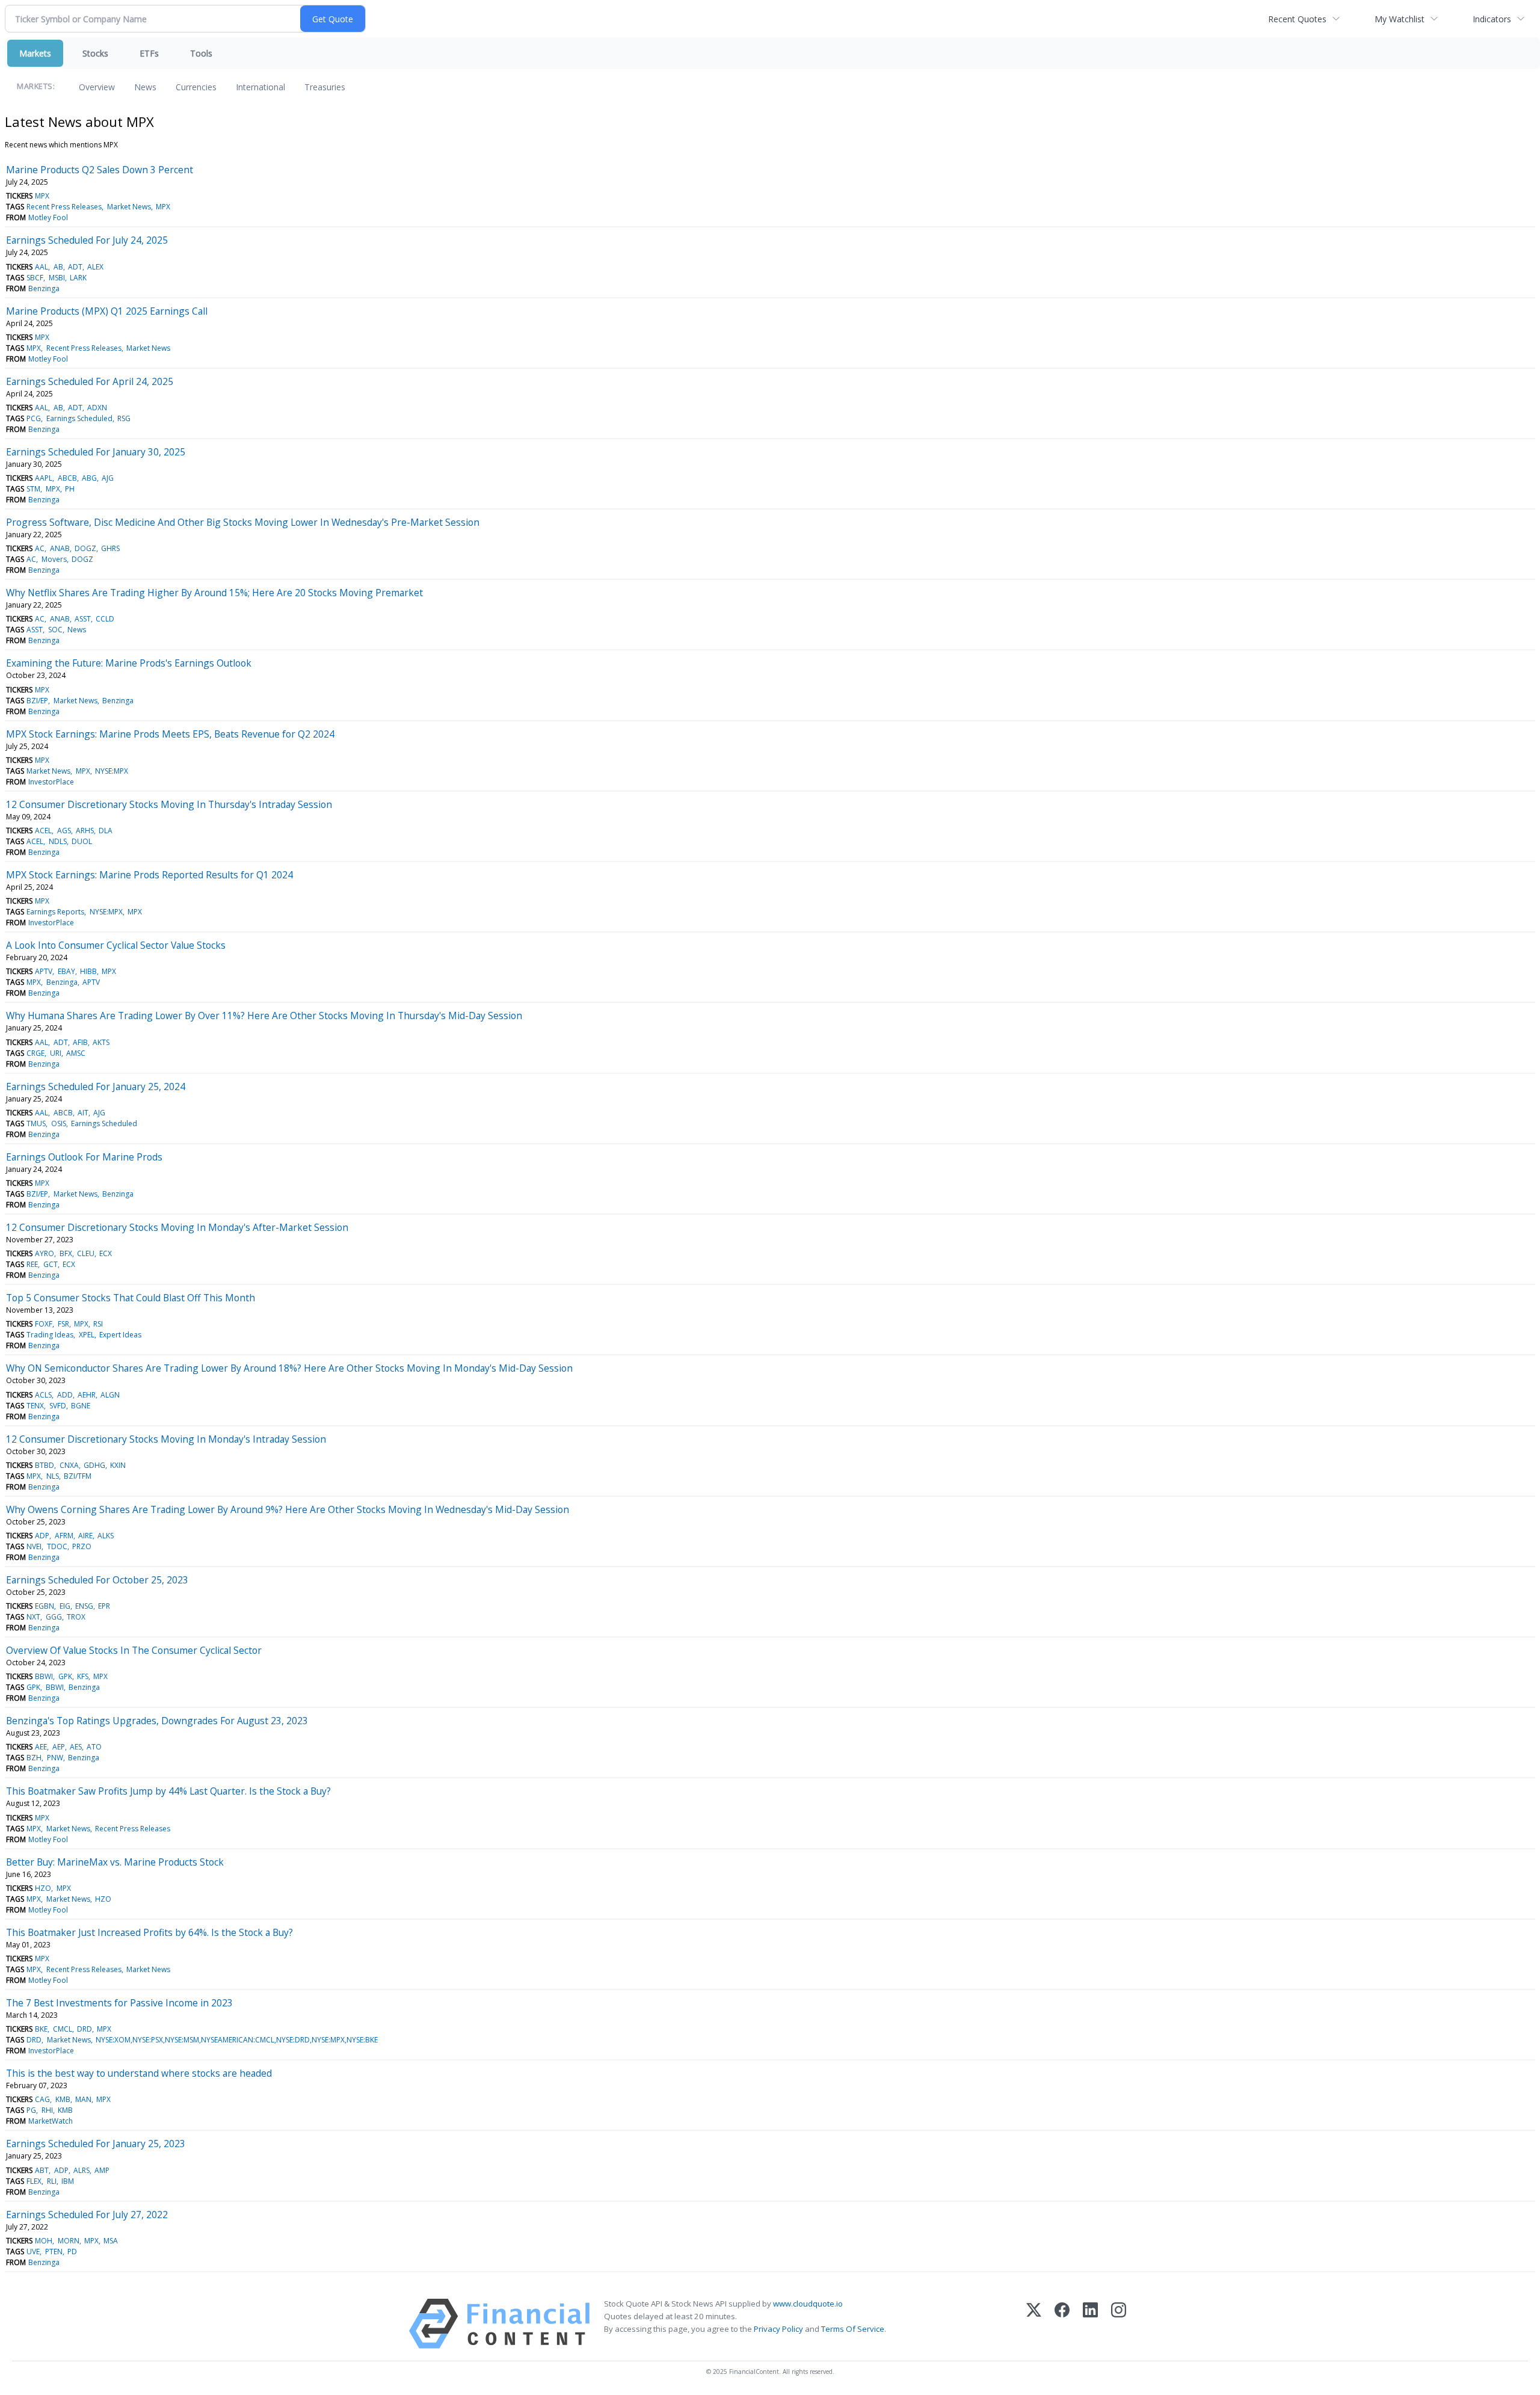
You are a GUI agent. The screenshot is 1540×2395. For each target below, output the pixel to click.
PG (31, 2110)
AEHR (87, 1395)
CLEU (86, 1253)
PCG (34, 418)
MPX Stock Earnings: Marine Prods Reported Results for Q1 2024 (149, 875)
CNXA (69, 1465)
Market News (129, 207)
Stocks (95, 53)
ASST (83, 619)
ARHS (85, 831)
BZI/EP (37, 701)
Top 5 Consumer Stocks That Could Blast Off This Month (131, 1298)
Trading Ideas (50, 1335)
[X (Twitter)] (1034, 2324)
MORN (69, 2241)
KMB (63, 2099)
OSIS (59, 1124)
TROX (76, 1617)
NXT (33, 1617)
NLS (53, 1476)
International (260, 87)
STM (33, 489)
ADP (42, 1536)
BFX (66, 1253)
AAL (42, 267)
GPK (65, 1676)
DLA (106, 831)
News (145, 87)
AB (58, 267)
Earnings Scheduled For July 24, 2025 (87, 240)
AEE (41, 1747)
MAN (83, 2099)
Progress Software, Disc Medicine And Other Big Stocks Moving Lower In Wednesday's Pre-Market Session (243, 522)
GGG (54, 1617)
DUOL (82, 841)
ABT (42, 2170)
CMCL (63, 2029)
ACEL (43, 831)
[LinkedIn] (1090, 2324)
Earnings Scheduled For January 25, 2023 (96, 2144)
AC (40, 548)
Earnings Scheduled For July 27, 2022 (87, 2215)
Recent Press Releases (64, 207)
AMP (102, 2170)
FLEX (34, 2181)
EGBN (45, 1606)
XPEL (87, 1335)
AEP (59, 1747)
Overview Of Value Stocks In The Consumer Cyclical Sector (134, 1650)
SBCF (35, 278)
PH (70, 489)
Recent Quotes (1297, 19)
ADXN (97, 408)
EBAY (66, 971)
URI (56, 1053)
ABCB (67, 478)
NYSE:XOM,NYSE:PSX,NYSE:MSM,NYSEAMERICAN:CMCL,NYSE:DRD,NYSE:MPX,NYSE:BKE (237, 2040)
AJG (108, 478)
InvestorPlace (51, 782)
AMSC (76, 1053)
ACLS (43, 1395)
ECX (106, 1253)
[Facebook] (1062, 2324)
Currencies (196, 87)
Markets (35, 53)
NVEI (34, 1546)
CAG (42, 2099)
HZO (43, 1888)
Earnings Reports (55, 912)
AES (76, 1747)
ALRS (82, 2170)
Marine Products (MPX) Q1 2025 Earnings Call (107, 311)
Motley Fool (48, 217)
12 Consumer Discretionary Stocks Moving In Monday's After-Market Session (177, 1227)
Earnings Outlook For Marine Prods (84, 1157)
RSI (98, 1324)
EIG (65, 1606)
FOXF (44, 1324)
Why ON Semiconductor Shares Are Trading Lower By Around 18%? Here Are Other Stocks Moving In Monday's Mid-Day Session (289, 1368)
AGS (64, 831)
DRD (85, 2029)
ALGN (110, 1395)
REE (32, 1264)
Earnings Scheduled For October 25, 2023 (97, 1580)
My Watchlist (1400, 19)
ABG (89, 478)
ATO (94, 1747)
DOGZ (85, 548)
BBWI (44, 1676)
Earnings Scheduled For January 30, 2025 (96, 452)
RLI (52, 2181)
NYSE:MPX (112, 771)
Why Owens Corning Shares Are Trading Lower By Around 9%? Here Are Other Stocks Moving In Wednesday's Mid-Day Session (288, 1509)
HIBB (88, 971)
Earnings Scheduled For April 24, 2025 (90, 381)
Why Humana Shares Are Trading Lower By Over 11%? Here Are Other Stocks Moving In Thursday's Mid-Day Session (264, 1016)
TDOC (57, 1546)
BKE (41, 2029)
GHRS (110, 548)
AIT (83, 1113)
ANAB (60, 548)
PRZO (82, 1546)
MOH (44, 2241)
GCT (51, 1264)
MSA (111, 2241)
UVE (33, 2252)
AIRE (85, 1536)
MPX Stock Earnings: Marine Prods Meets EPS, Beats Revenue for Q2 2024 (170, 734)
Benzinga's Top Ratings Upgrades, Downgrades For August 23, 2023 (157, 1721)
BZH (34, 1758)
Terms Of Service (853, 2329)
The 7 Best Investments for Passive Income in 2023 (119, 2003)
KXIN (118, 1465)
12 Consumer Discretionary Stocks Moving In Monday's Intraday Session (166, 1439)
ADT (75, 267)
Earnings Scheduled (79, 418)
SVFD (58, 1406)
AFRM (64, 1536)
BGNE (81, 1406)
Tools (201, 53)
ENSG (84, 1606)
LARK (78, 278)
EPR (104, 1606)
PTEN (54, 2252)
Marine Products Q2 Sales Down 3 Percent (100, 170)
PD (72, 2252)
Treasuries (325, 87)
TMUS (36, 1124)
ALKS (106, 1536)
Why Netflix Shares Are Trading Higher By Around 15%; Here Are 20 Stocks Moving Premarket (214, 593)
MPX (42, 196)
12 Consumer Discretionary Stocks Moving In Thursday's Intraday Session (169, 804)
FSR (63, 1324)
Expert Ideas (120, 1335)
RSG (124, 418)
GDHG (94, 1465)
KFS (83, 1676)
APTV (44, 971)
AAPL (44, 478)
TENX (35, 1406)
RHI (47, 2110)
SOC (55, 630)
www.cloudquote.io (808, 2304)
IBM (68, 2181)
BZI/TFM (78, 1476)
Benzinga (44, 288)
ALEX (95, 267)
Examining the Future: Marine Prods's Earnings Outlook (129, 663)
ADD (65, 1395)
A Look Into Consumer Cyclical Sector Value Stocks (116, 945)
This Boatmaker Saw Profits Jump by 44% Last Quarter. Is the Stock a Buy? (168, 1791)
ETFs (149, 53)
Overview (97, 87)
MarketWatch (51, 2121)
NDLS (58, 841)
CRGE (35, 1053)
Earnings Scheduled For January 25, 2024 (96, 1087)
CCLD (105, 619)
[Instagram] (1119, 2324)
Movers (54, 559)
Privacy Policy (778, 2329)
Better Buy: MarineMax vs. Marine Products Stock (115, 1862)
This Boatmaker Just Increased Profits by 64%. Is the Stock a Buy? (149, 1932)
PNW (55, 1758)
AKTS (101, 1042)
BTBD (45, 1465)
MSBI (57, 278)
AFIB (80, 1042)
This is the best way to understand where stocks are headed (139, 2073)
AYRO (45, 1253)
